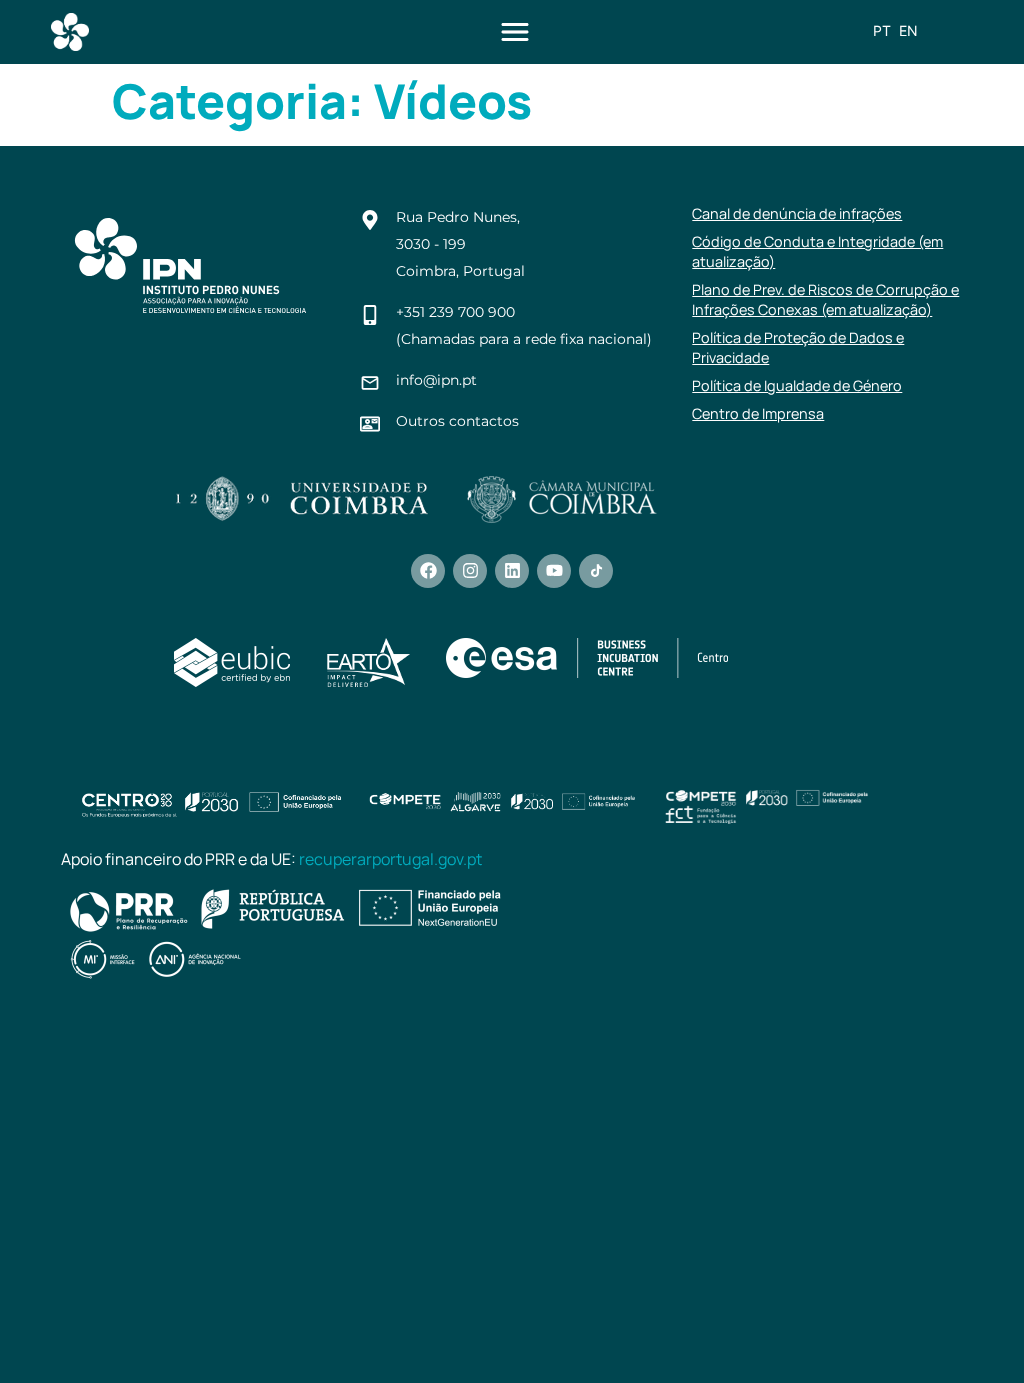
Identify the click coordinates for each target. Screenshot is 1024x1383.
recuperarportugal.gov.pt (390, 859)
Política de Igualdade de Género (797, 385)
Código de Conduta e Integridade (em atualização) (817, 251)
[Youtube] (554, 571)
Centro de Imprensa (758, 413)
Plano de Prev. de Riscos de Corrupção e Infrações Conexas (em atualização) (825, 299)
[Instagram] (470, 571)
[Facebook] (428, 571)
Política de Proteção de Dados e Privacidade (798, 347)
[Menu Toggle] (515, 32)
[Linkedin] (512, 571)
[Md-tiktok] (596, 571)
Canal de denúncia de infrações (797, 213)
